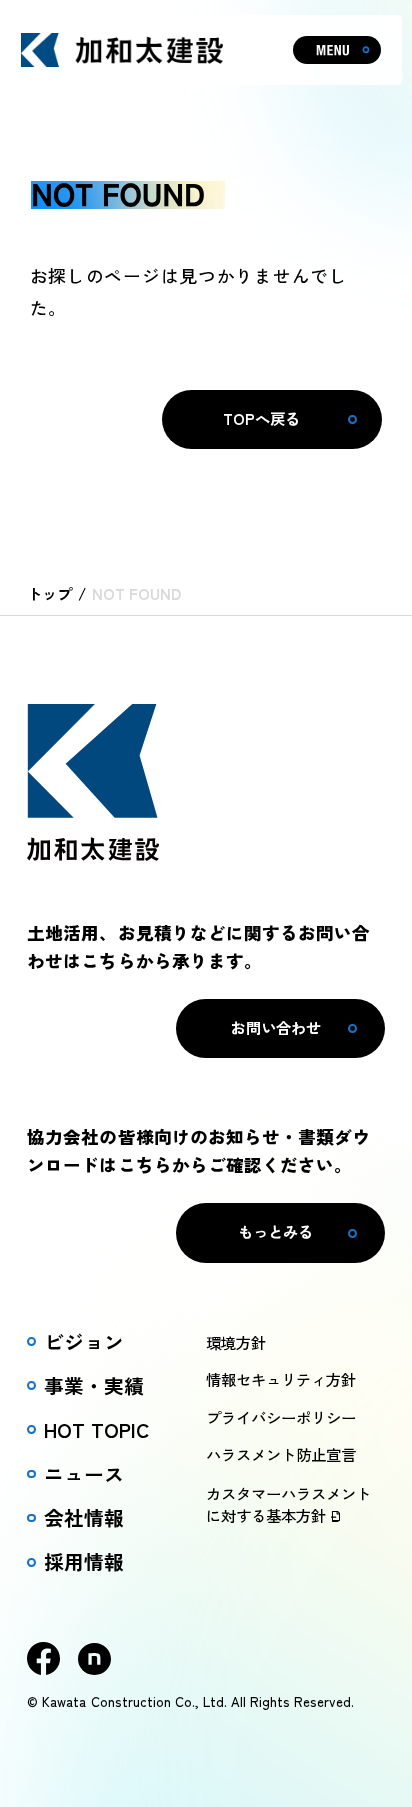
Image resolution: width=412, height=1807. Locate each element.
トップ (49, 593)
